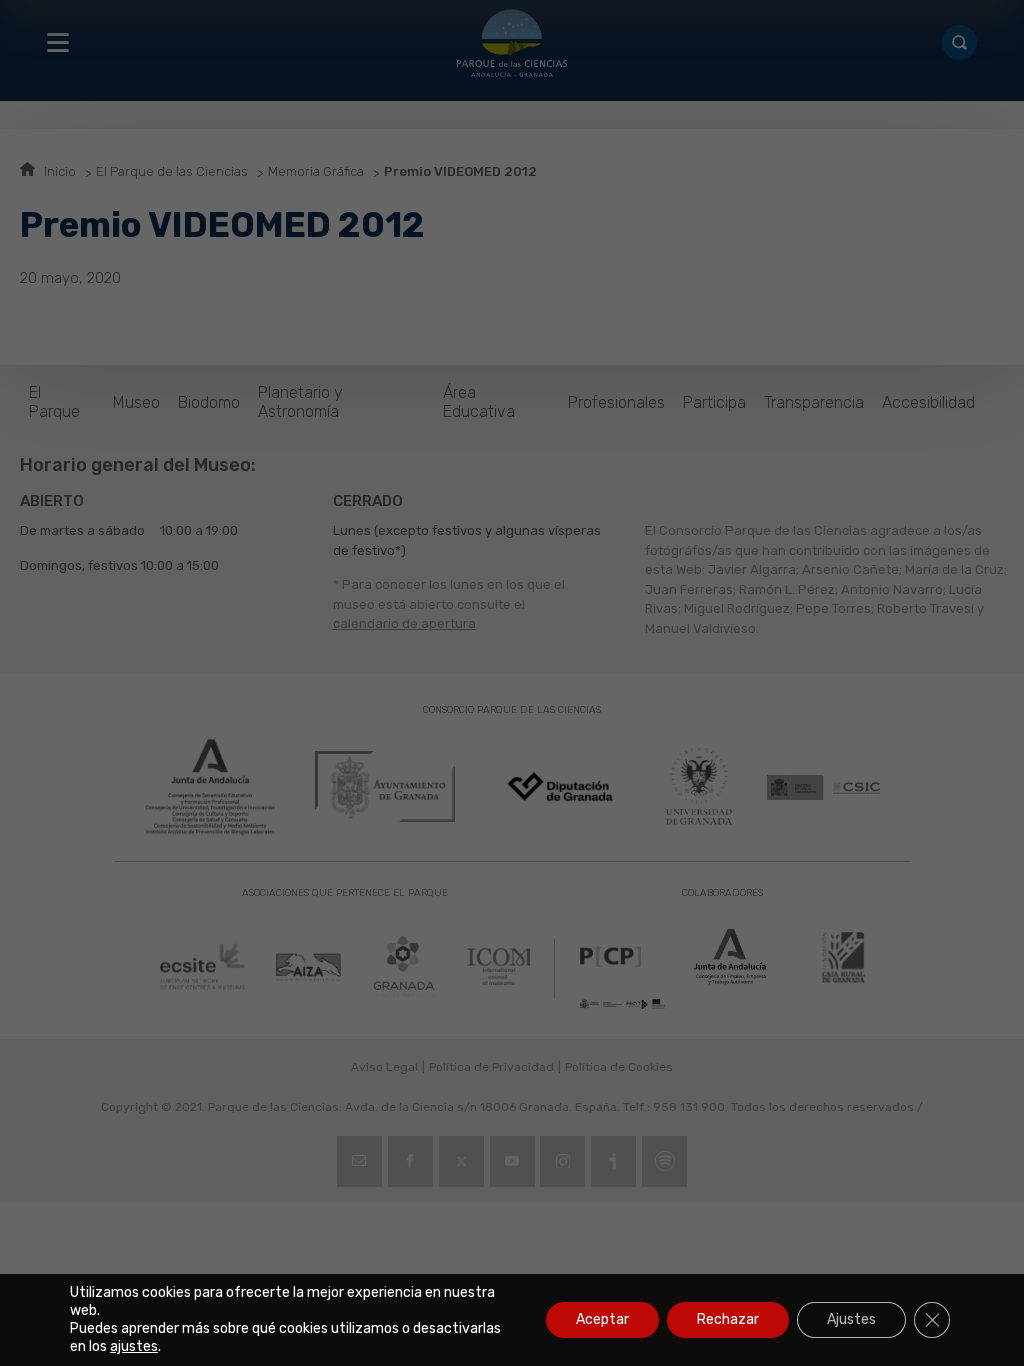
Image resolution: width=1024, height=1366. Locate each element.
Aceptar (602, 1319)
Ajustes (851, 1319)
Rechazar (728, 1319)
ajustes (134, 1346)
